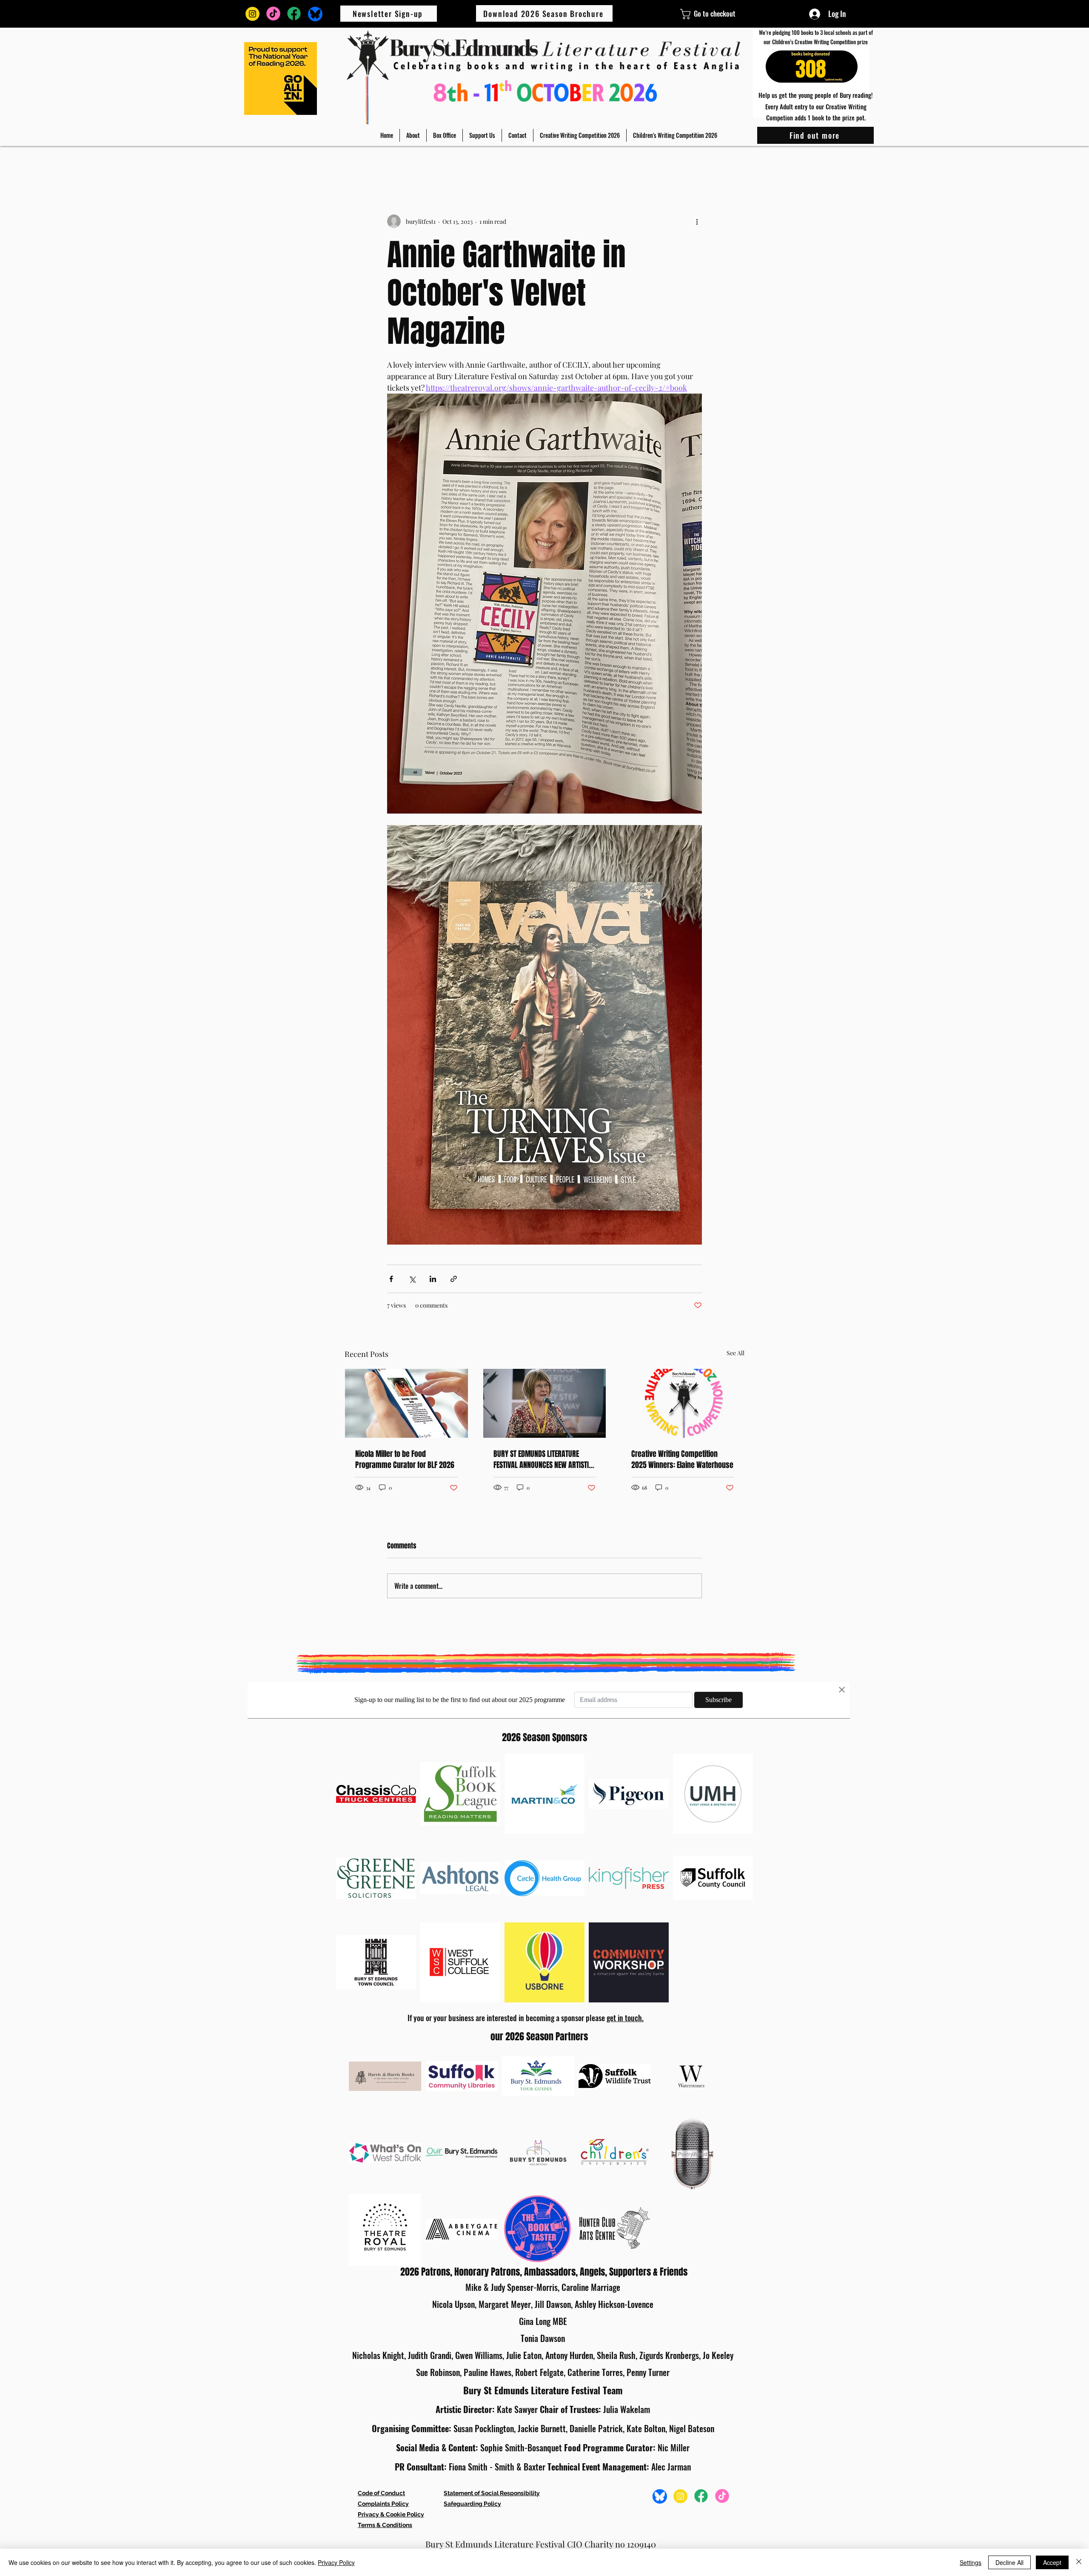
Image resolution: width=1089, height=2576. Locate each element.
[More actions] (697, 221)
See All (736, 1353)
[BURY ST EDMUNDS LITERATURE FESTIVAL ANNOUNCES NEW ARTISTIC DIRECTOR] (545, 1403)
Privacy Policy (336, 2562)
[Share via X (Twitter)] (412, 1279)
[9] (273, 14)
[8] (294, 14)
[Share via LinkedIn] (433, 1279)
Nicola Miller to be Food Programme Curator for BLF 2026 (405, 1459)
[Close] (1079, 2562)
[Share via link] (454, 1279)
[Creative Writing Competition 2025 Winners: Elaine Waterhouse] (683, 1403)
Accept (1052, 2562)
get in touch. (625, 2018)
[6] (315, 14)
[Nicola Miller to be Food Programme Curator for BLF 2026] (406, 1403)
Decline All (1009, 2562)
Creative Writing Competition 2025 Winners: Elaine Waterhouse (682, 1459)
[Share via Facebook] (391, 1279)
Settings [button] (971, 2562)
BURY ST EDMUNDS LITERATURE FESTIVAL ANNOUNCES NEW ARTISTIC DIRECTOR (543, 1459)
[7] (252, 14)
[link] (688, 14)
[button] (413, 135)
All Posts (357, 163)
